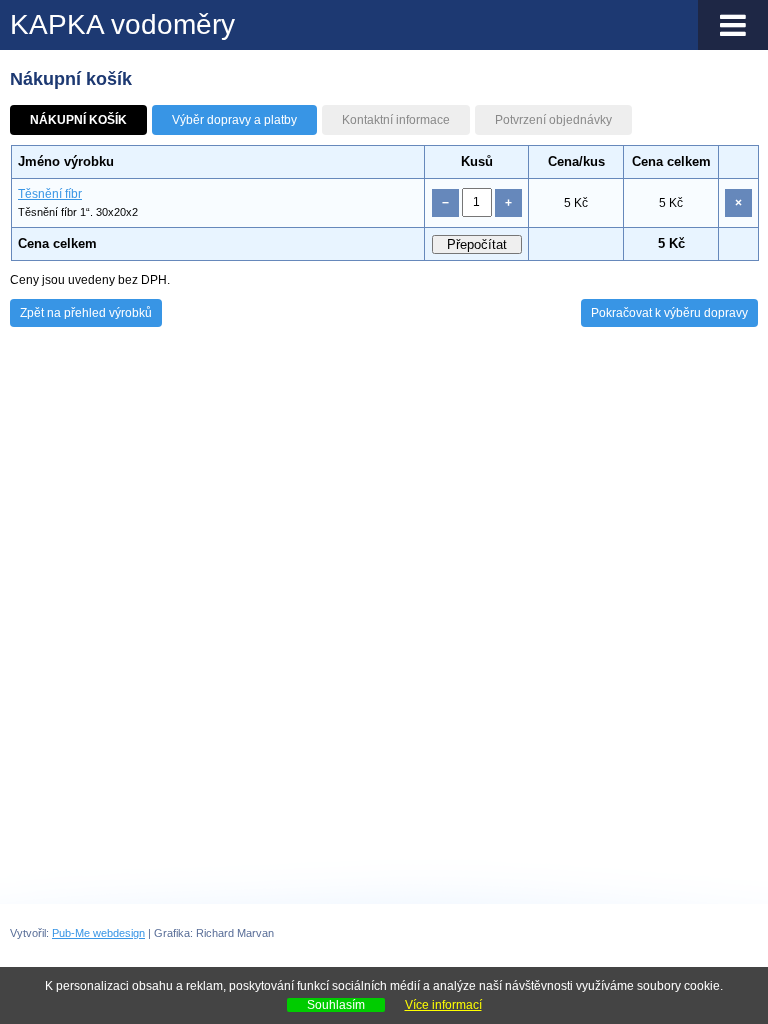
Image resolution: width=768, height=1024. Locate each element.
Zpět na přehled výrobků (86, 313)
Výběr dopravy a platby (234, 120)
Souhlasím (336, 1005)
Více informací (443, 1005)
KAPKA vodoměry (122, 24)
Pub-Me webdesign (98, 933)
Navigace (733, 25)
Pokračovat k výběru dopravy (669, 313)
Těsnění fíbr (50, 194)
